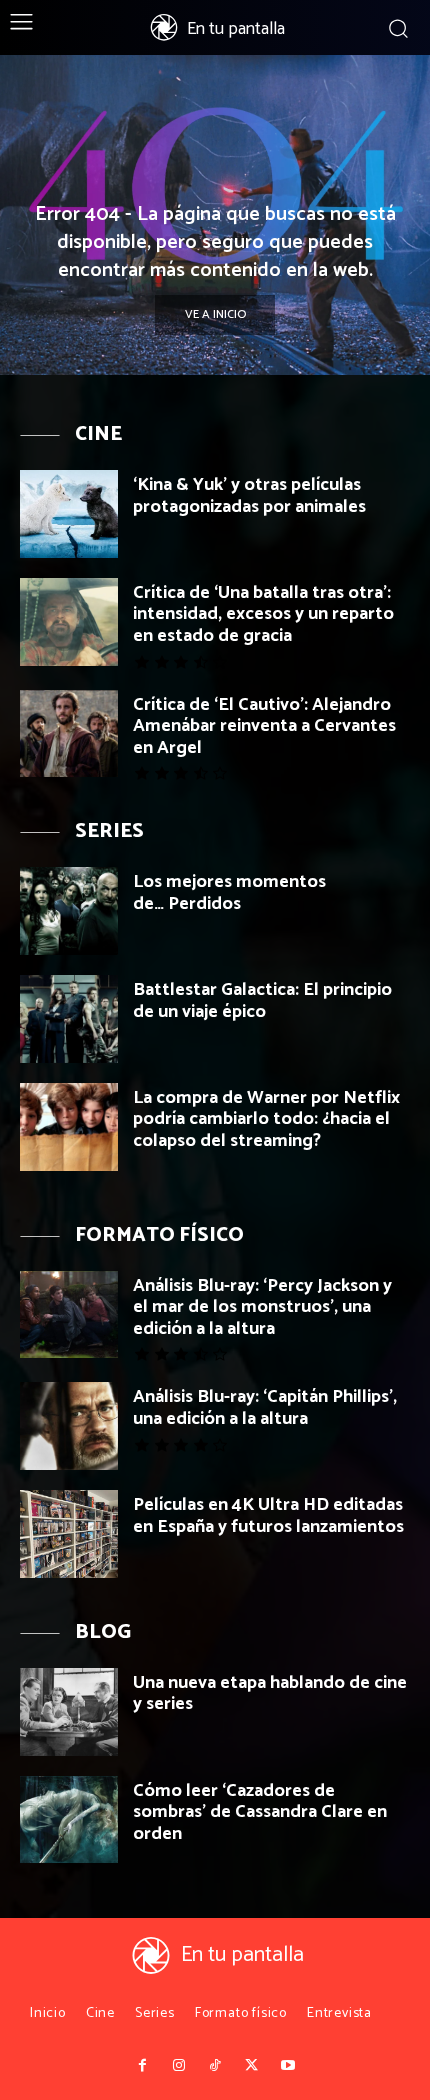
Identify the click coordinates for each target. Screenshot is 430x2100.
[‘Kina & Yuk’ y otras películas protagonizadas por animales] (69, 514)
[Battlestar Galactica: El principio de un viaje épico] (69, 1019)
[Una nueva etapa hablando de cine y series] (69, 1712)
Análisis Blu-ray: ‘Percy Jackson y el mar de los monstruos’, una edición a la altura (262, 1307)
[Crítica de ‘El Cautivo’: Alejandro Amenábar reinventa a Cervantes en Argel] (69, 734)
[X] (251, 2066)
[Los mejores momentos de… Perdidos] (69, 911)
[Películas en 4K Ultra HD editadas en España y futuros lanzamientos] (69, 1534)
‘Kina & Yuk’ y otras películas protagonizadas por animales (249, 496)
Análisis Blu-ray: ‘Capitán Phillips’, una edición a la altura (265, 1408)
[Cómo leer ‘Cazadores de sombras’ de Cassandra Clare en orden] (69, 1820)
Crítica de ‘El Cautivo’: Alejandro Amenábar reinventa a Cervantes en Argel (264, 726)
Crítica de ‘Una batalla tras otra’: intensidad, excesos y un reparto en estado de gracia (263, 614)
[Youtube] (288, 2066)
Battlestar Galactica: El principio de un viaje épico (262, 1001)
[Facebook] (142, 2066)
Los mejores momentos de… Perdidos (229, 893)
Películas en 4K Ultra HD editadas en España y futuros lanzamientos (268, 1516)
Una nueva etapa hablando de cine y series (270, 1694)
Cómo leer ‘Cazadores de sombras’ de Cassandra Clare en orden (260, 1812)
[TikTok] (215, 2066)
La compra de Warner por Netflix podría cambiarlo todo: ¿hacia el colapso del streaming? (266, 1119)
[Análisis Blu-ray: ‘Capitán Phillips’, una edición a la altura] (69, 1426)
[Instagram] (178, 2066)
